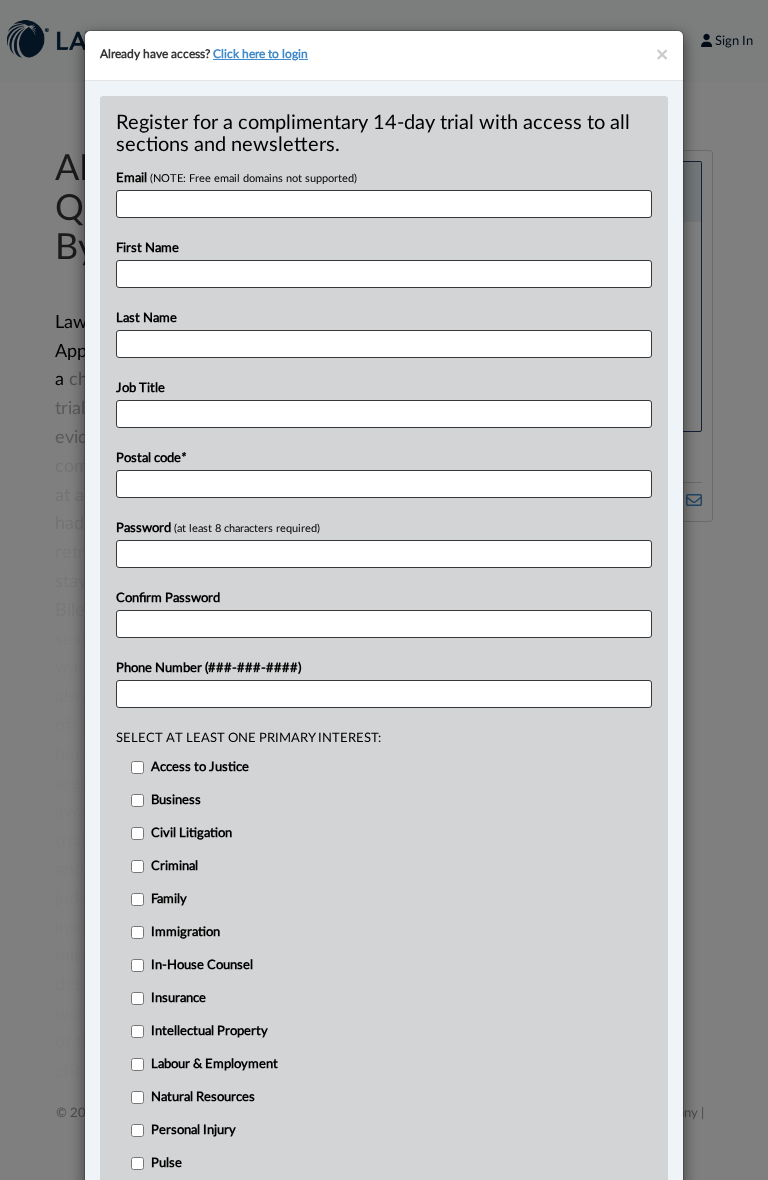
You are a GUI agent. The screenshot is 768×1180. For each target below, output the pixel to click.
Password (218, 528)
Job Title (140, 388)
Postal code (151, 458)
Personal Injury (193, 1130)
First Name (147, 248)
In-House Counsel (202, 965)
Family (169, 899)
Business (176, 800)
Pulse (166, 1163)
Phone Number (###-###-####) (208, 668)
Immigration (185, 932)
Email (236, 178)
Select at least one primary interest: (248, 738)
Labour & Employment (214, 1064)
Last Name (146, 318)
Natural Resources (203, 1097)
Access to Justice (200, 767)
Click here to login (260, 54)
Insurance (178, 998)
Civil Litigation (191, 833)
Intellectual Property (209, 1031)
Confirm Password (168, 598)
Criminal (174, 866)
